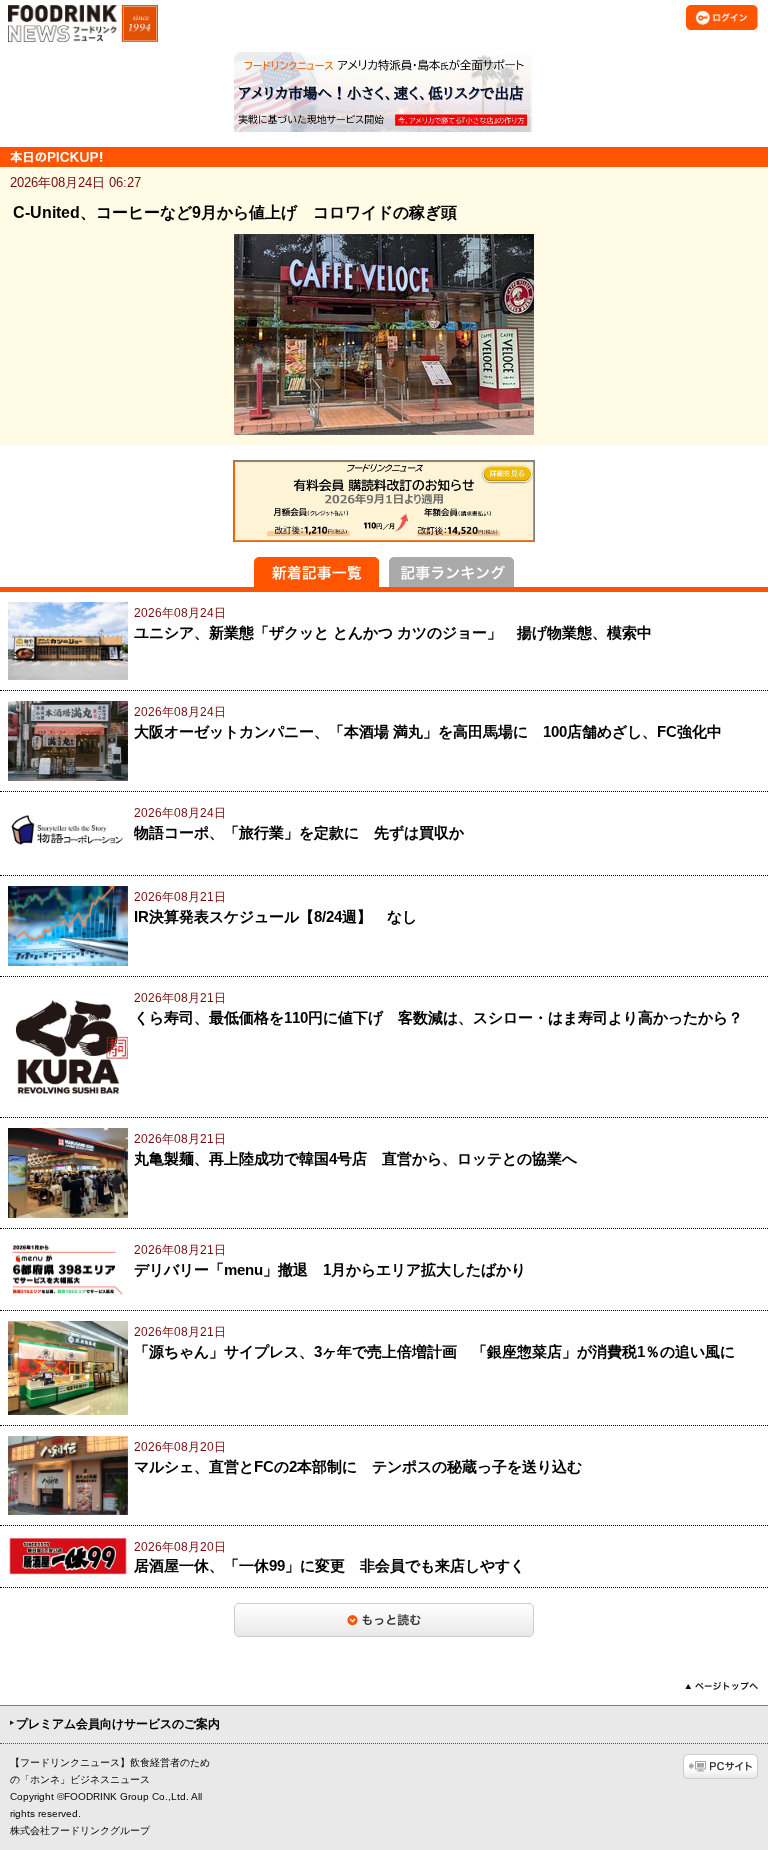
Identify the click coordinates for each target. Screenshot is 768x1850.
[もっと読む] (384, 1620)
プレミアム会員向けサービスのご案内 (118, 1724)
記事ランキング (451, 572)
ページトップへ (721, 1686)
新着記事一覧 (316, 572)
